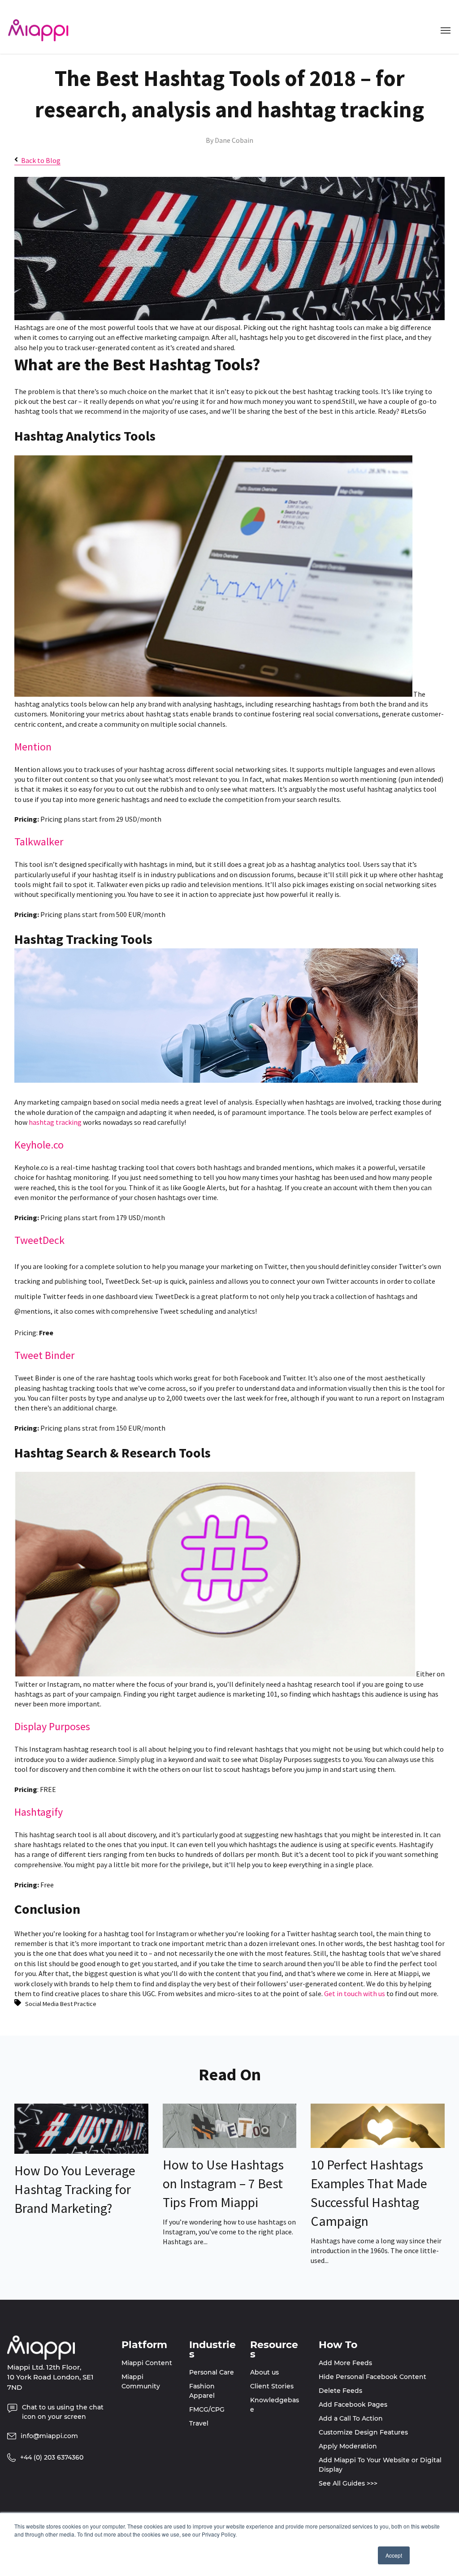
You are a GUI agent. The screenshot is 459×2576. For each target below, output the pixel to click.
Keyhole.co (39, 1145)
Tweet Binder (44, 1355)
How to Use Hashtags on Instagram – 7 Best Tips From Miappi (223, 2183)
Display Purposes (52, 1726)
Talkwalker (39, 842)
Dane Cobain (234, 140)
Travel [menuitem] (199, 2423)
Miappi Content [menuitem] (147, 2363)
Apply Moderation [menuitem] (348, 2446)
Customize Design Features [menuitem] (363, 2432)
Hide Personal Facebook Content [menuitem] (372, 2377)
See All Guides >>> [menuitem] (348, 2483)
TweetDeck (39, 1240)
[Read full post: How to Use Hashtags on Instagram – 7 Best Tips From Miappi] (230, 2145)
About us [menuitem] (264, 2372)
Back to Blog (41, 160)
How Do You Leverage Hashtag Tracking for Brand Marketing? (75, 2189)
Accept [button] (394, 2555)
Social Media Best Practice (61, 2004)
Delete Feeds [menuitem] (340, 2391)
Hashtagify (39, 1812)
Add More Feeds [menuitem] (345, 2363)
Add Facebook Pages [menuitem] (353, 2405)
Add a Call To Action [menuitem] (351, 2418)
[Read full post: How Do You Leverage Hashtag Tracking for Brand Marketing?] (81, 2151)
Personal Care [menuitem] (212, 2372)
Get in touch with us (355, 1993)
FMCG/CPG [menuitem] (207, 2409)
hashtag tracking (55, 1122)
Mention (33, 747)
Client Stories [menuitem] (272, 2386)
